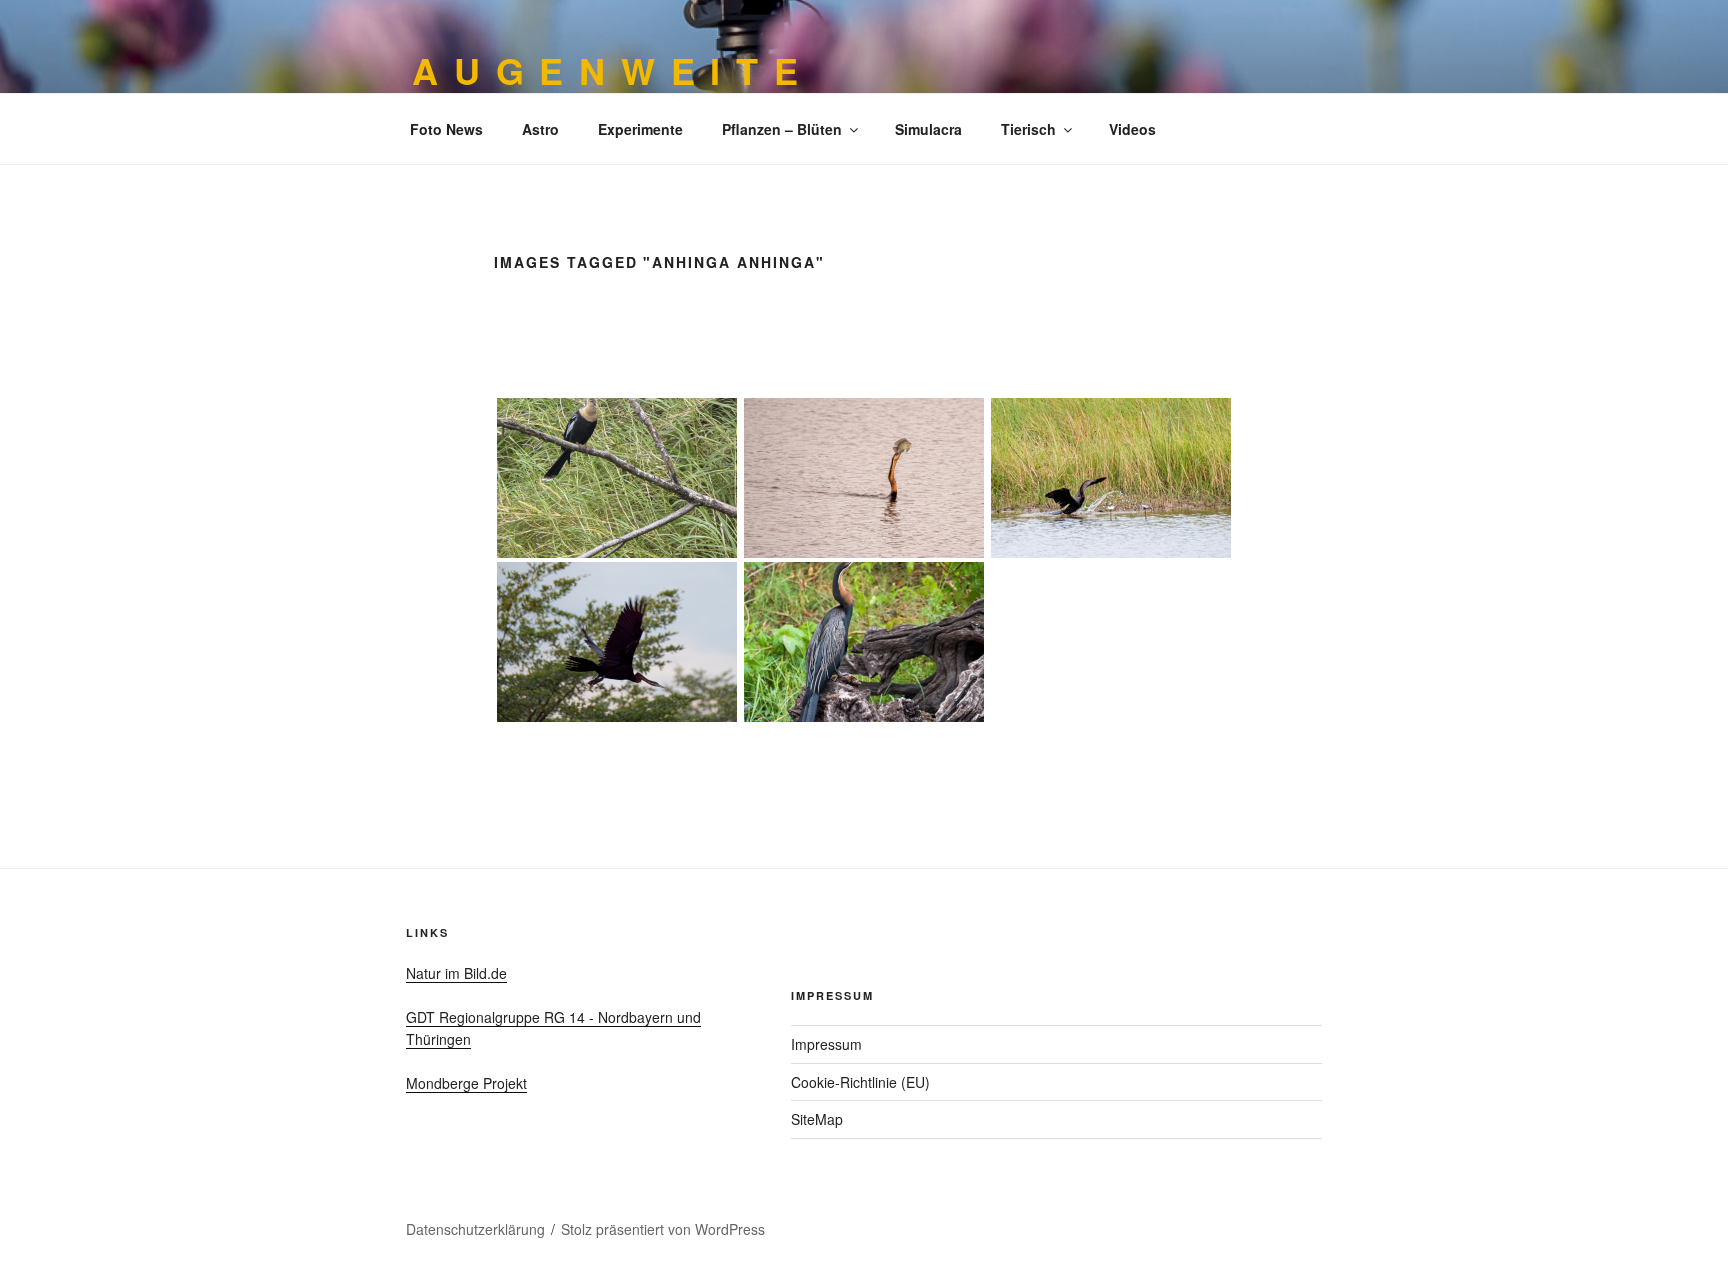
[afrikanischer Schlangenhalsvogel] (864, 642)
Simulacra (928, 129)
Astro (540, 129)
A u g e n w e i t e (606, 70)
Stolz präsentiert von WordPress (663, 1229)
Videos (1132, 129)
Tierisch (1028, 129)
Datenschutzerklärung (475, 1229)
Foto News (446, 129)
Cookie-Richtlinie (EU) (860, 1082)
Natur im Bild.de (456, 973)
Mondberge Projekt (466, 1083)
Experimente (640, 129)
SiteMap (817, 1119)
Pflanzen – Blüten (782, 129)
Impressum (826, 1044)
